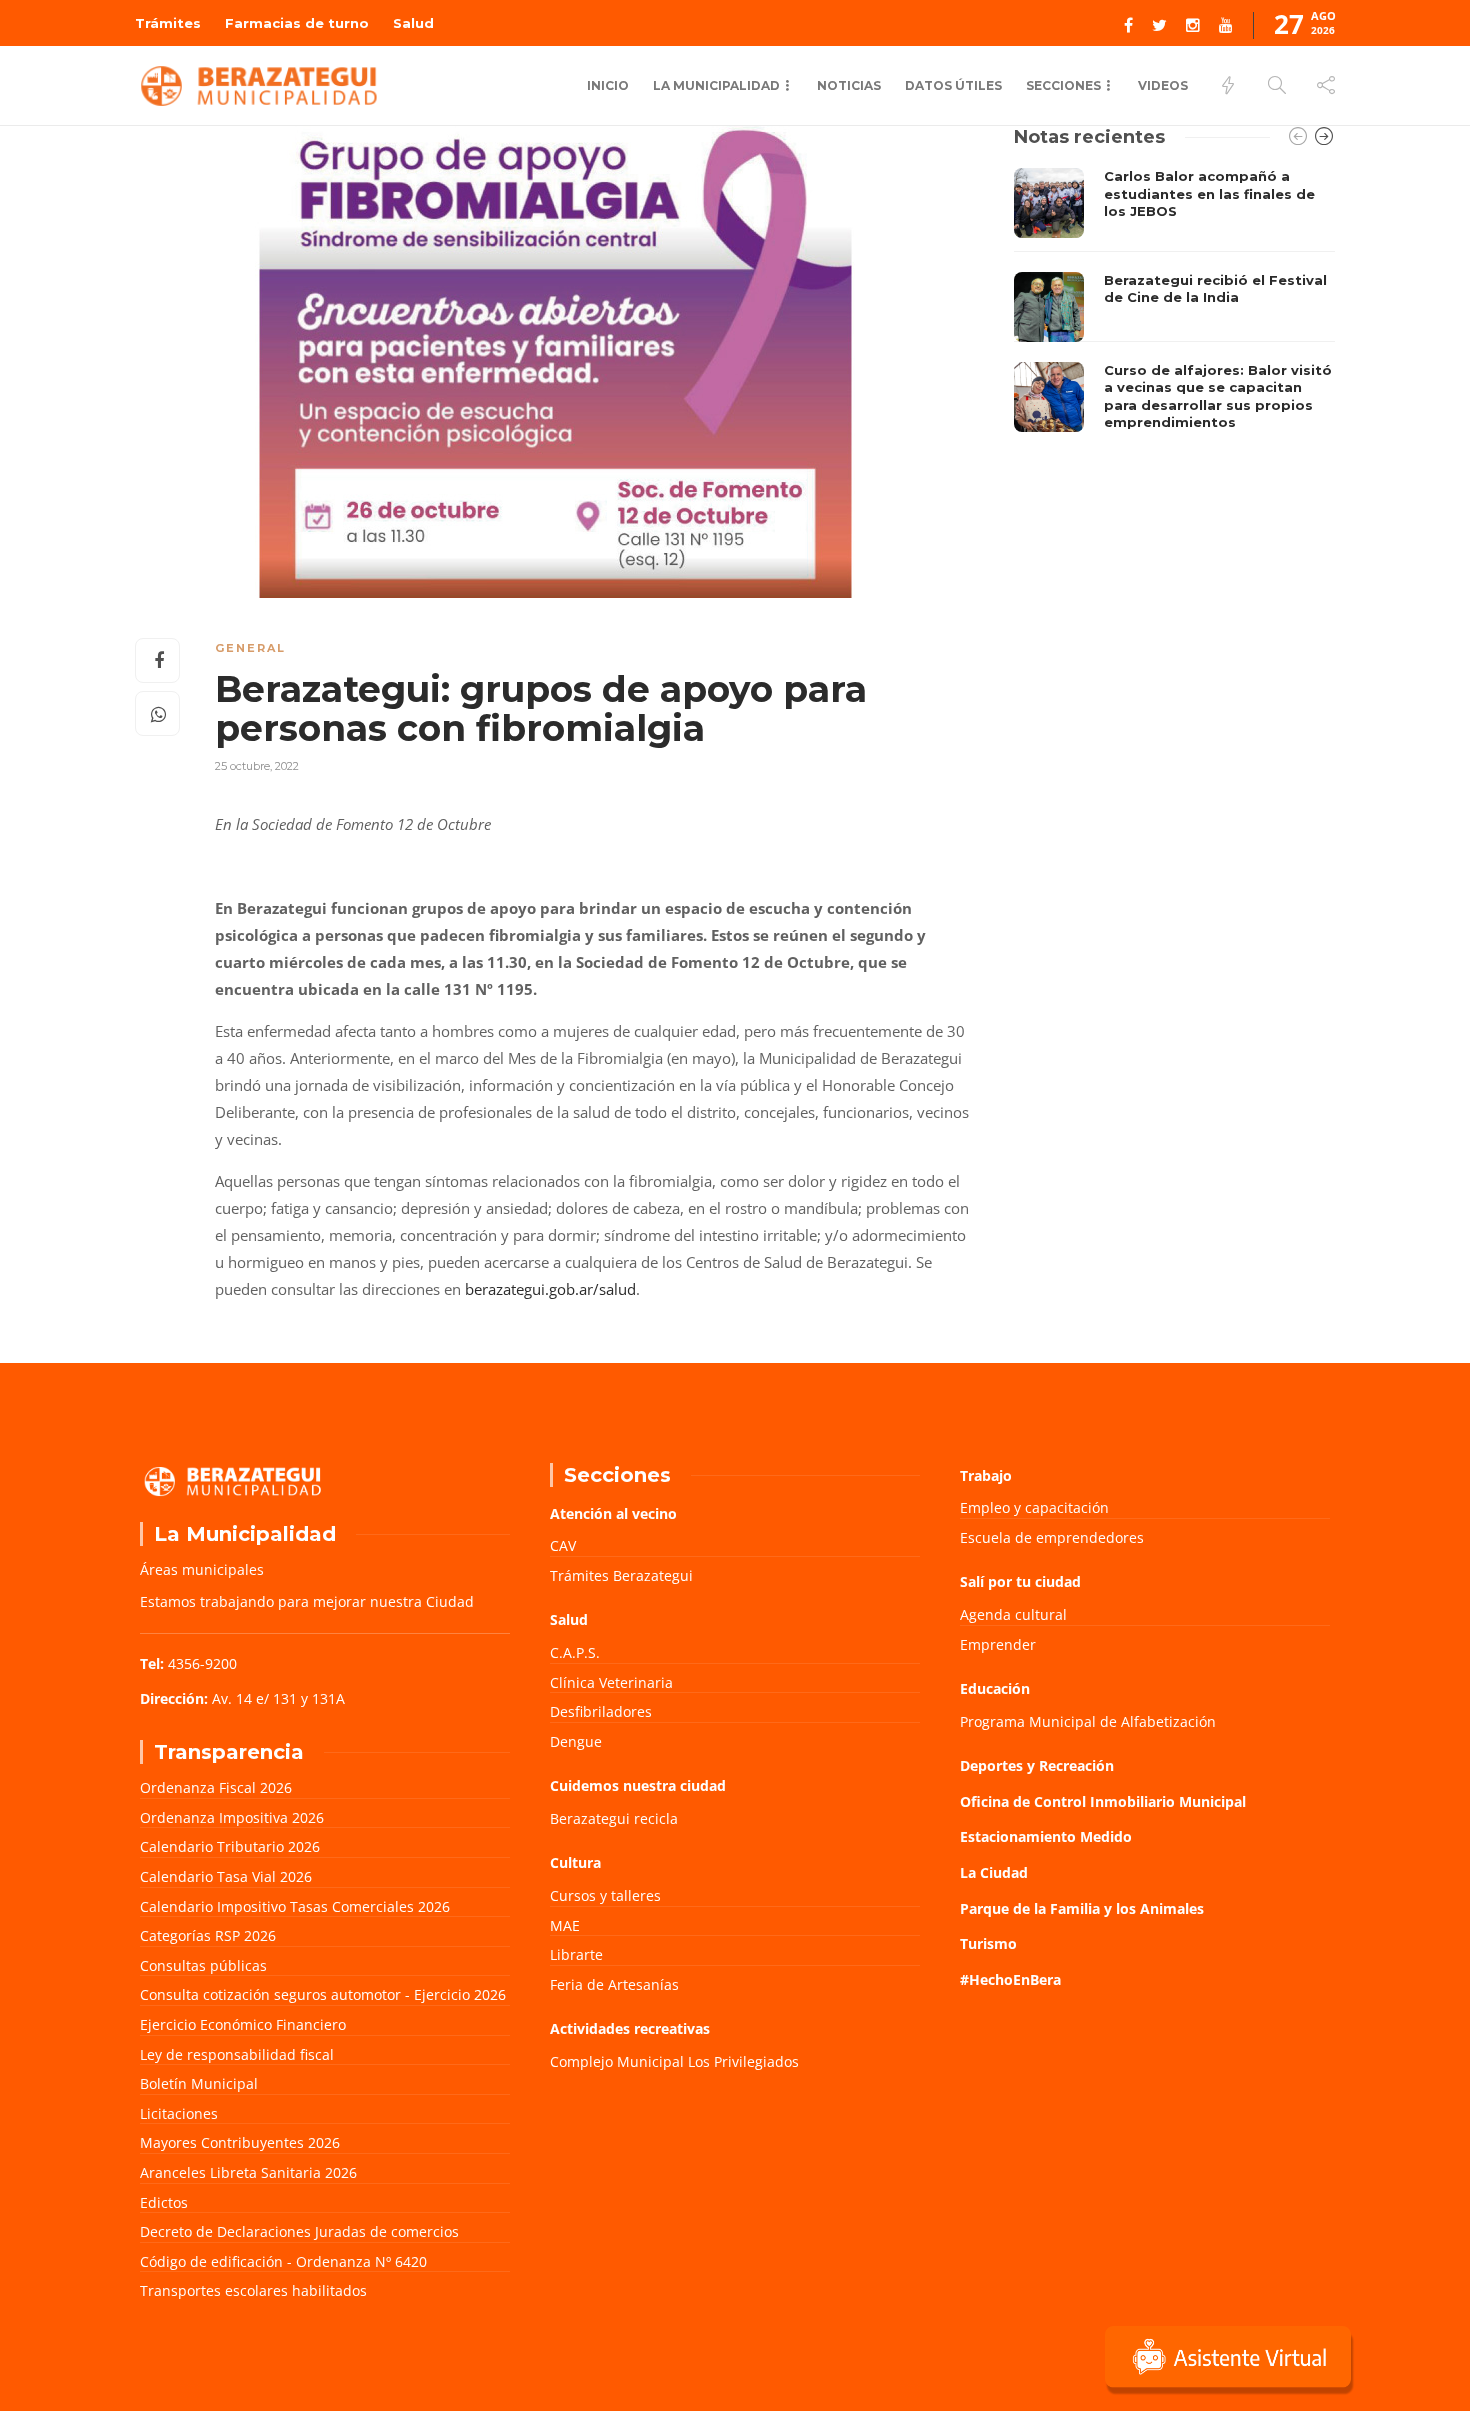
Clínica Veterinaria (611, 1682)
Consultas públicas (203, 1965)
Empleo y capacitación (1034, 1507)
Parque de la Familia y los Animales (1082, 1908)
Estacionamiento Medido (1046, 1836)
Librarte (576, 1954)
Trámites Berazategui (621, 1575)
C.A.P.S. (575, 1652)
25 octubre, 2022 (257, 766)
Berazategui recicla (614, 1818)
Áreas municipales (202, 1569)
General (250, 648)
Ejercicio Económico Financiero (243, 2024)
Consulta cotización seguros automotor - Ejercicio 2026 (323, 1994)
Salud (413, 23)
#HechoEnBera (1010, 1979)
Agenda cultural (1013, 1614)
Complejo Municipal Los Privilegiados (674, 2061)
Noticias (849, 85)
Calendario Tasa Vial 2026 (226, 1876)
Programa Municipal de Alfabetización (1088, 1721)
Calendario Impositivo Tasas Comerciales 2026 (295, 1906)
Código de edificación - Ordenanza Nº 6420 (283, 2261)
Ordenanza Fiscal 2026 (216, 1787)
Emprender (998, 1644)
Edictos (164, 2202)
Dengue (576, 1741)
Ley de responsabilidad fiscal (237, 2054)
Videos (1163, 85)
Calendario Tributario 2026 (230, 1846)
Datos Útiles (953, 85)
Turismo (988, 1943)
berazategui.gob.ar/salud (550, 1289)
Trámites (168, 23)
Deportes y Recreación (1037, 1765)
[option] (1174, 305)
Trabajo (986, 1475)
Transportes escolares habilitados (253, 2290)
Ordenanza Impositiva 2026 (232, 1817)
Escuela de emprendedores (1052, 1537)
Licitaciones (179, 2113)
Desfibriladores (601, 1711)
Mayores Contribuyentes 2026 (240, 2142)
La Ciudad (994, 1872)
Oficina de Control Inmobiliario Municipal (1103, 1801)
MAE (565, 1925)
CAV (563, 1545)
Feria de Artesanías (614, 1984)
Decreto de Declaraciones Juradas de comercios (299, 2231)
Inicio (608, 85)
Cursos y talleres (605, 1895)
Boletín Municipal (199, 2083)
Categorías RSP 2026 (208, 1935)
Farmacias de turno (297, 23)
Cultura (575, 1862)
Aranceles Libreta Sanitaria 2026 (248, 2172)
